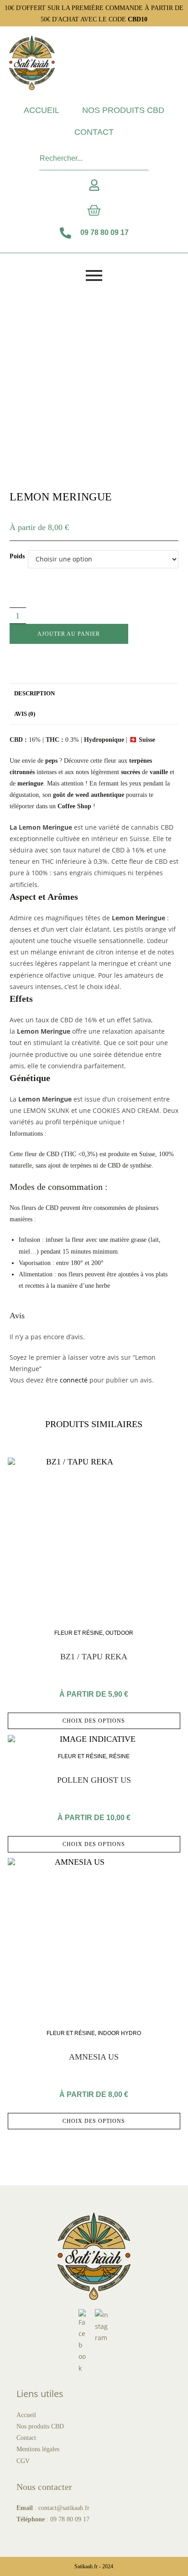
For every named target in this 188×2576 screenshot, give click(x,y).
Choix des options (94, 1721)
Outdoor (119, 1633)
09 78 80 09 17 (70, 2519)
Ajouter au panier (69, 634)
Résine (119, 1756)
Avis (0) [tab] (25, 714)
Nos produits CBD (123, 110)
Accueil (42, 110)
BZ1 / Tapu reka (94, 1657)
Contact (94, 132)
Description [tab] (34, 694)
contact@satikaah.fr (64, 2508)
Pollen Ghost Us (94, 1780)
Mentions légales (38, 2449)
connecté (74, 1380)
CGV (23, 2461)
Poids (17, 556)
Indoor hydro (119, 2033)
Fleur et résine (78, 1633)
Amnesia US (94, 2057)
